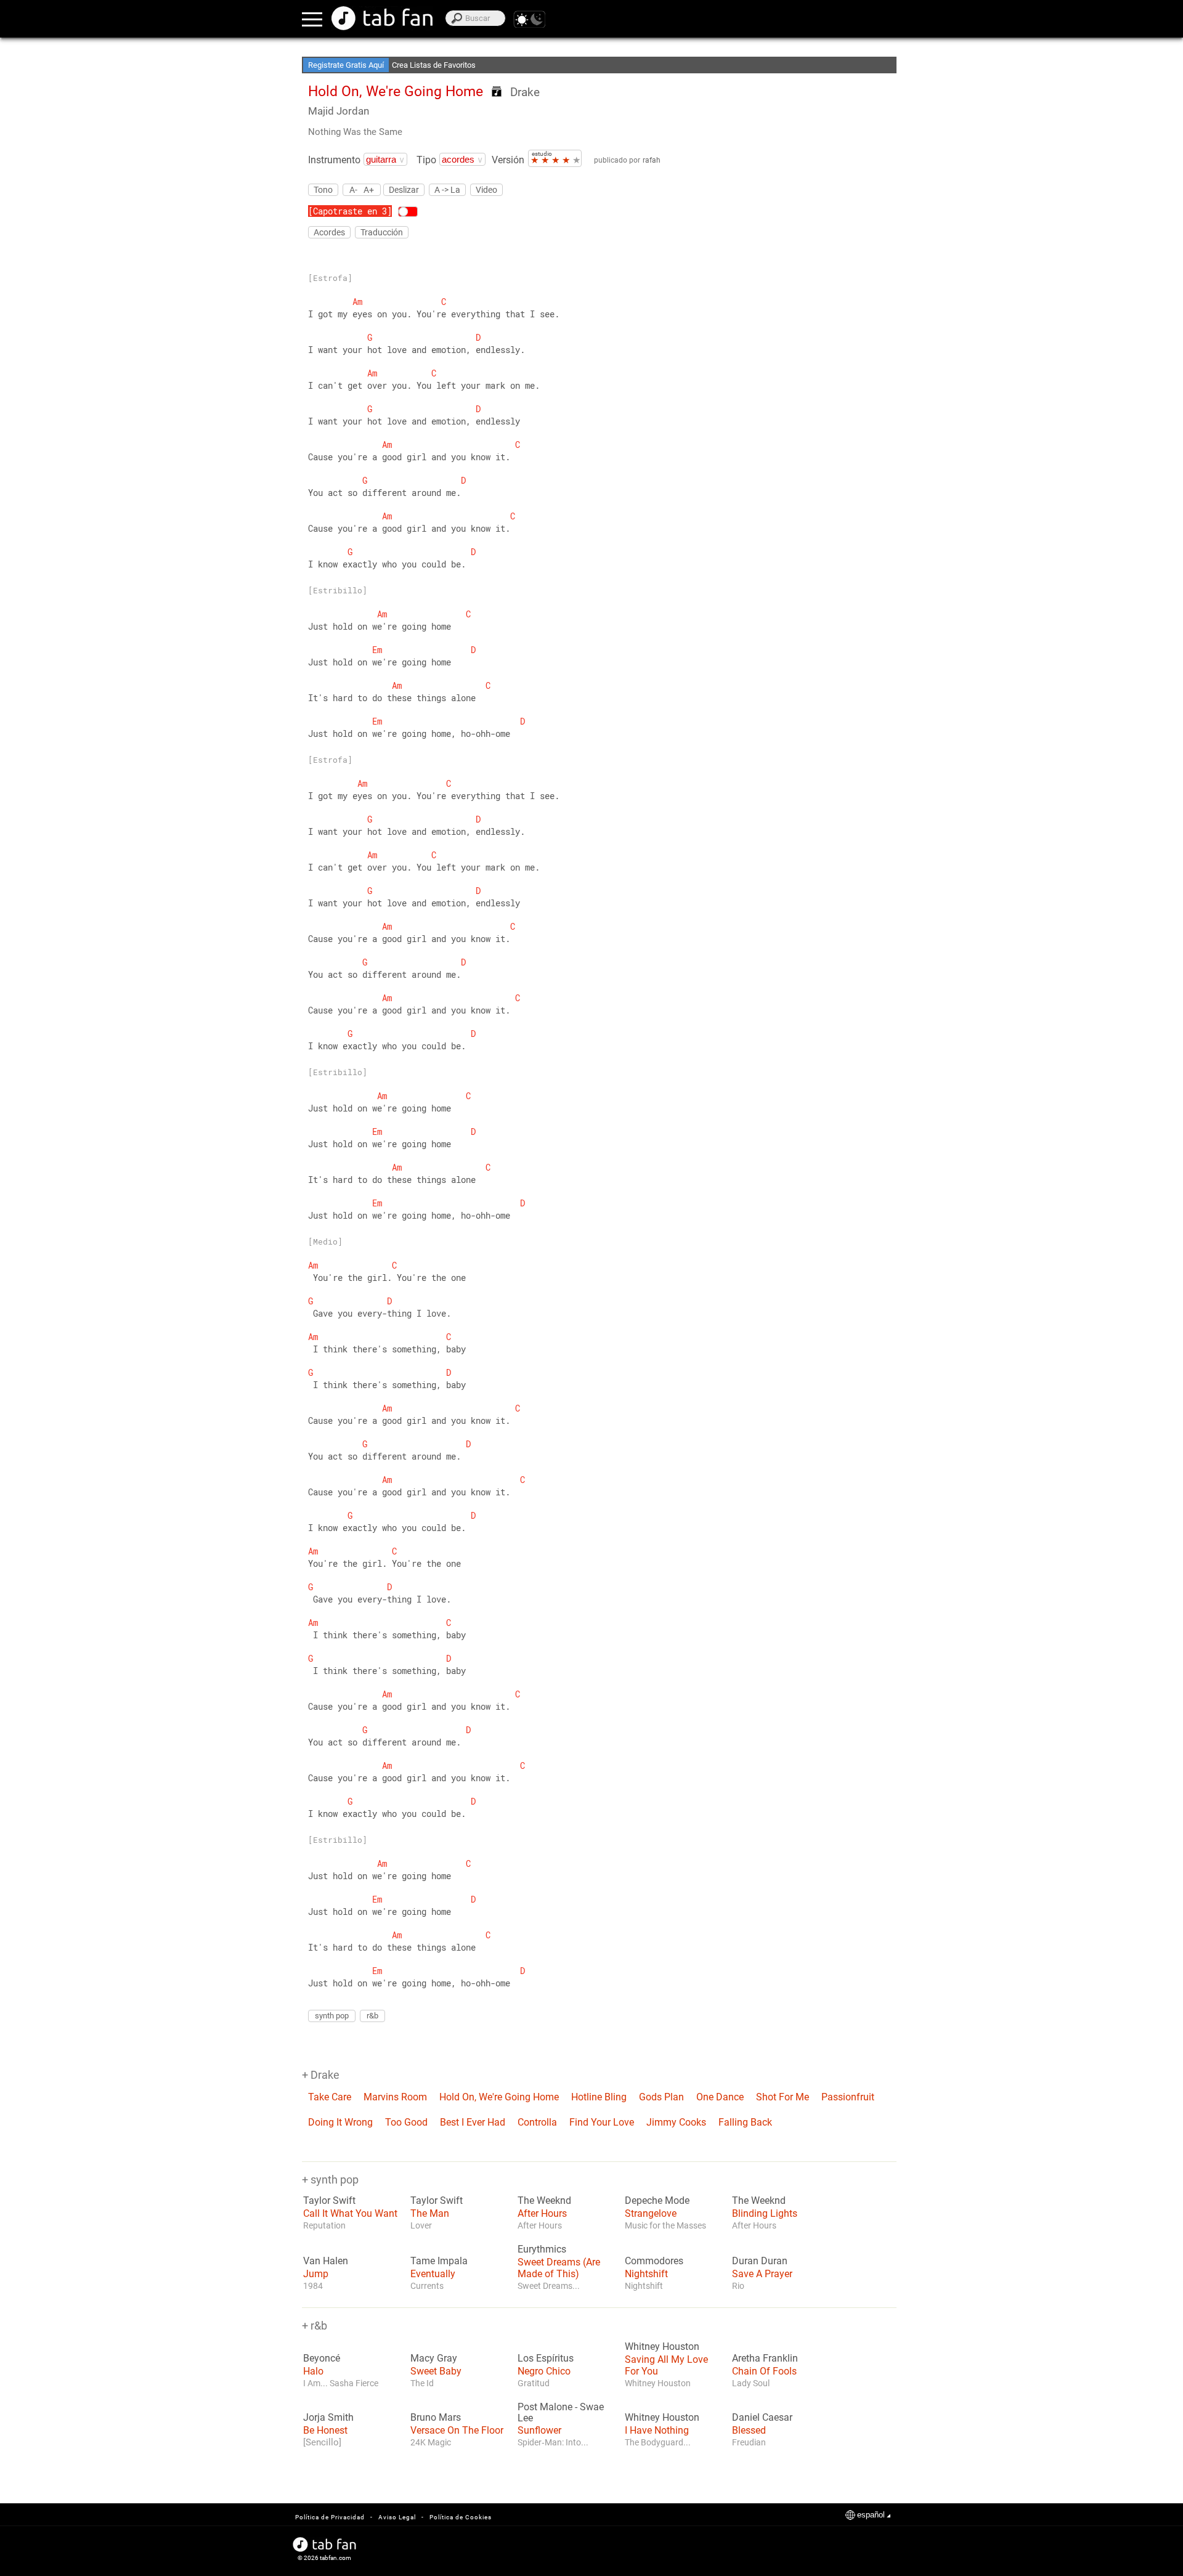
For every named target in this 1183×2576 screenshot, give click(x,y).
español (871, 2515)
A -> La (447, 190)
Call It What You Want (350, 2213)
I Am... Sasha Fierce (341, 2383)
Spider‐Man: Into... (553, 2442)
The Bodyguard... (658, 2442)
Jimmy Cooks (676, 2122)
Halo (313, 2371)
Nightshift (646, 2274)
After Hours (542, 2213)
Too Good (406, 2122)
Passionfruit (848, 2097)
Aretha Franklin (765, 2359)
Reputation (324, 2225)
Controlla (537, 2122)
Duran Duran (760, 2261)
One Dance (720, 2097)
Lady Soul (751, 2383)
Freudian (749, 2442)
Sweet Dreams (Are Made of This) (559, 2268)
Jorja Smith (328, 2418)
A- (353, 189)
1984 (313, 2286)
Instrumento (334, 160)
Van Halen (326, 2261)
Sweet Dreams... (549, 2286)
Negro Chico (544, 2371)
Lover (421, 2225)
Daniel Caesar (762, 2418)
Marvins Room (395, 2097)
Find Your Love (602, 2122)
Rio (738, 2286)
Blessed (749, 2430)
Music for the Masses (665, 2225)
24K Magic (431, 2442)
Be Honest (325, 2430)
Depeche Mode (657, 2201)
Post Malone (545, 2407)
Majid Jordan (339, 111)
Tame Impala (439, 2261)
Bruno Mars (436, 2418)
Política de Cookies (461, 2517)
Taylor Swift (329, 2201)
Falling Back (745, 2122)
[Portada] (382, 18)
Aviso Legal (397, 2517)
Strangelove (651, 2213)
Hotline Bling (599, 2097)
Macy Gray (434, 2359)
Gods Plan (661, 2097)
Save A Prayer (762, 2274)
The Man (430, 2213)
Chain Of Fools (764, 2371)
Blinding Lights (765, 2213)
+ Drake (321, 2075)
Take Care (330, 2097)
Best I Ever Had (473, 2122)
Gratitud (534, 2383)
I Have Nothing (657, 2430)
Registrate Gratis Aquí (346, 65)
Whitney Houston (662, 2347)
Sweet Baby (436, 2371)
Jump (316, 2274)
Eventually (433, 2274)
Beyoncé (322, 2359)
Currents (427, 2286)
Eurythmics (542, 2249)
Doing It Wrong (340, 2122)
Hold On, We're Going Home (499, 2097)
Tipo (426, 160)
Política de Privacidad (330, 2517)
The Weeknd (544, 2201)
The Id (422, 2383)
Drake (525, 92)
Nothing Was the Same (355, 132)
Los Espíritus (546, 2359)
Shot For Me (783, 2097)
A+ (369, 189)
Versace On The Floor (457, 2430)
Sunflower (539, 2430)
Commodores (654, 2261)
